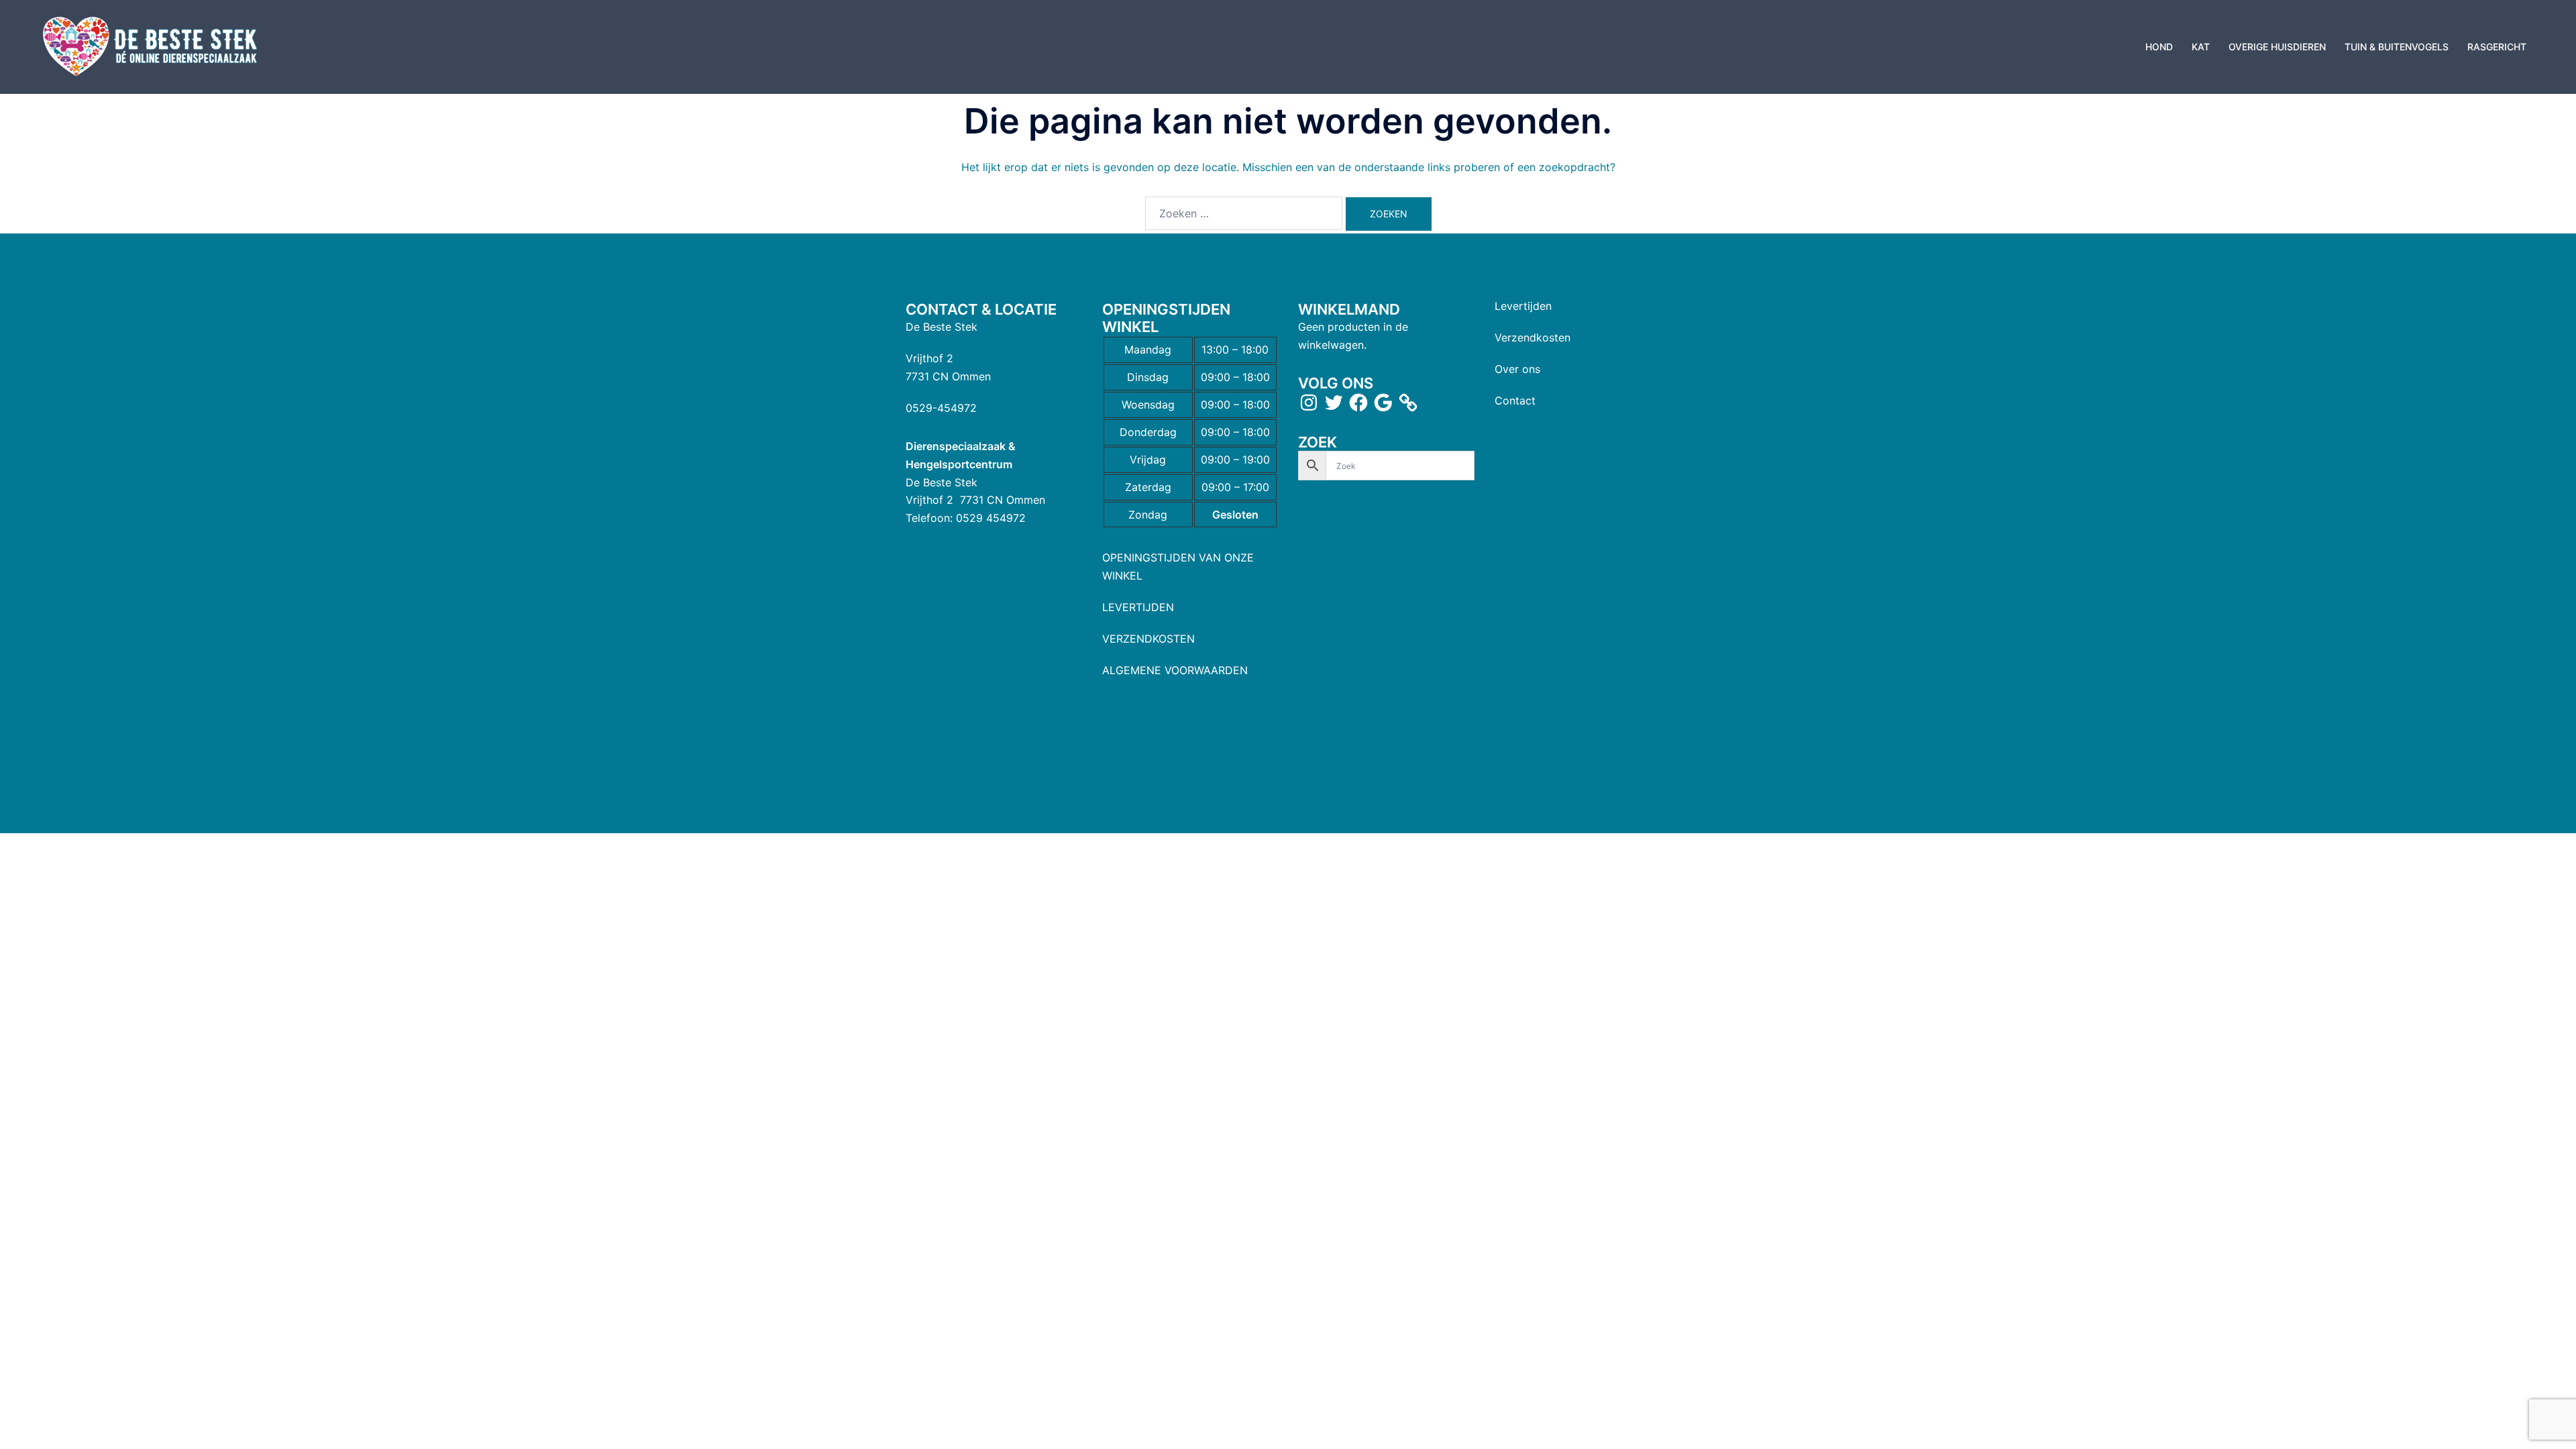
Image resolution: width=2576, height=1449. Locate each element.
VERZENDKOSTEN (1148, 639)
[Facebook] (1358, 402)
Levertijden (1523, 306)
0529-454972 (941, 408)
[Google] (1383, 402)
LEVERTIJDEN (1138, 607)
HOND (2159, 47)
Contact (1515, 400)
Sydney (1172, 810)
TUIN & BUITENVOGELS (2397, 47)
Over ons (1517, 369)
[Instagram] (1309, 402)
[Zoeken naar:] (1244, 213)
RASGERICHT (2497, 47)
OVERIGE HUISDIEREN (2277, 47)
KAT (2201, 47)
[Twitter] (1334, 402)
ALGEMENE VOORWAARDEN (1175, 670)
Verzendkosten (1533, 337)
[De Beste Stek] (152, 46)
